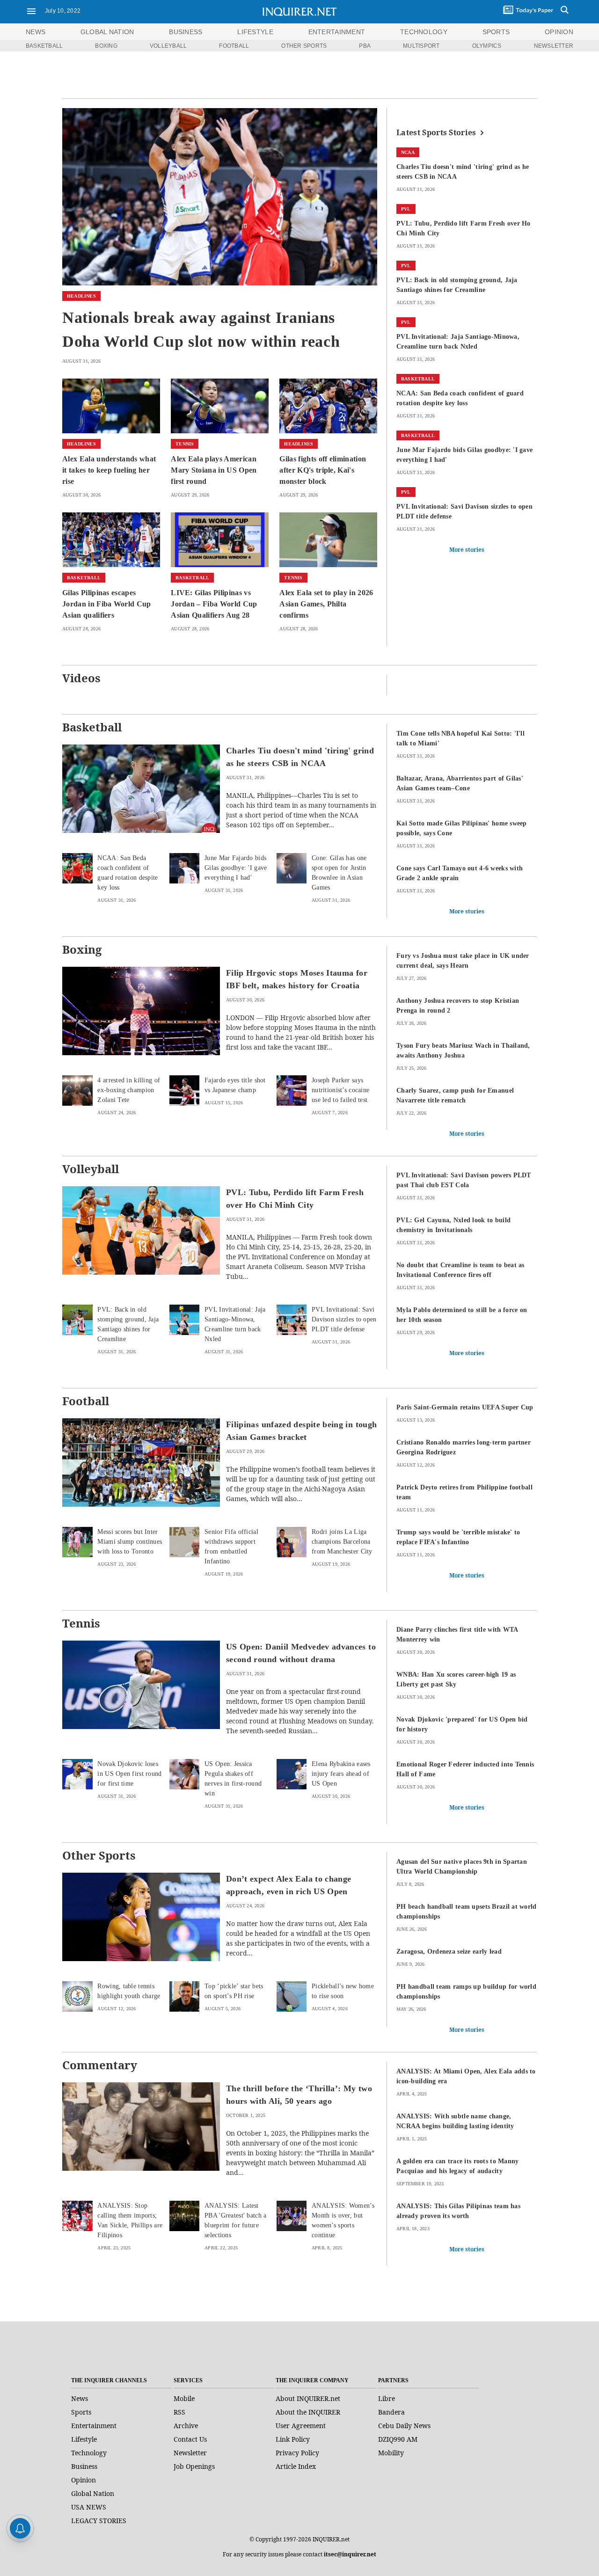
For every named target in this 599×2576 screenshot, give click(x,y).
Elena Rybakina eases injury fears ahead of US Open (341, 1774)
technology (424, 32)
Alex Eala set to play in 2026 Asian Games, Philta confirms (326, 604)
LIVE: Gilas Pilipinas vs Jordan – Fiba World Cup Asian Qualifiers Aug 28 (214, 604)
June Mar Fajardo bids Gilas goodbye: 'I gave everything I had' (236, 868)
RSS (179, 2412)
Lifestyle (84, 2439)
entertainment (337, 32)
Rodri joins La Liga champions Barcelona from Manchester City (342, 1542)
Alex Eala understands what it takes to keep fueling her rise (109, 470)
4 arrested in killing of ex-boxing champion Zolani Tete (129, 1090)
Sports (81, 2412)
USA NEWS (89, 2507)
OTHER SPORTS (304, 46)
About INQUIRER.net (308, 2398)
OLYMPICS (487, 46)
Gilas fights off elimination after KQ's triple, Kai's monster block (323, 470)
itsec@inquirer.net (350, 2554)
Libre (387, 2398)
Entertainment (94, 2426)
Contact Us (190, 2439)
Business (84, 2466)
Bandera (391, 2412)
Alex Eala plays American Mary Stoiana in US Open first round (214, 470)
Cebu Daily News (404, 2426)
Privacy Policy (297, 2453)
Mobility (391, 2453)
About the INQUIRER (308, 2412)
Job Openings (194, 2466)
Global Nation (93, 2493)
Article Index (296, 2466)
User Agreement (301, 2426)
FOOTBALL (234, 46)
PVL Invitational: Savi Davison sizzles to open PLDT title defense (344, 1319)
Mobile (184, 2398)
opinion (559, 32)
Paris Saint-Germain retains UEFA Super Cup (465, 1407)
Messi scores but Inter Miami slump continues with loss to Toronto (130, 1542)
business (186, 32)
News (36, 32)
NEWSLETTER (554, 46)
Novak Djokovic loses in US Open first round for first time (129, 1774)
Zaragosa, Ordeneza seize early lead (449, 1952)
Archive (186, 2426)
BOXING (106, 46)
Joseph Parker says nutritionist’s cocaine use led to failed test (340, 1090)
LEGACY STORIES (99, 2521)
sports (496, 32)
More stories (467, 550)
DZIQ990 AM (398, 2439)
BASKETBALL (44, 46)
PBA (365, 46)
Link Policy (293, 2439)
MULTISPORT (421, 46)
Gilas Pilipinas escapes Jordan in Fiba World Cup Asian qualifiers (107, 604)
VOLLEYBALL (168, 46)
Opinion (84, 2480)
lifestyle (255, 32)
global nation (107, 32)
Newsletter (190, 2453)
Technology (89, 2453)
